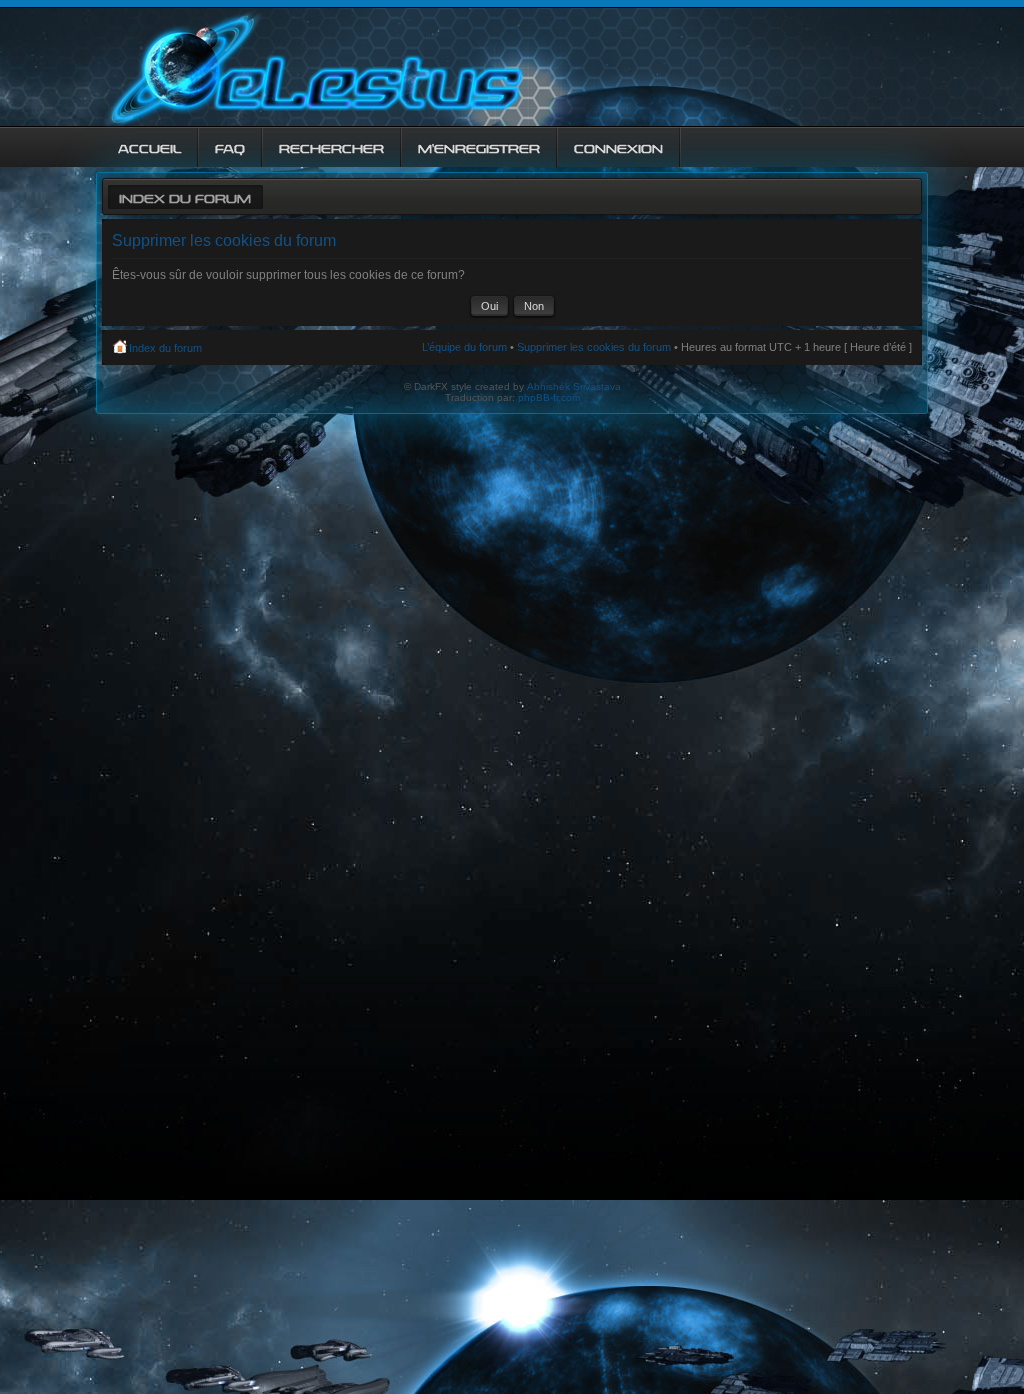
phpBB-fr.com (549, 397)
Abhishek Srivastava (574, 386)
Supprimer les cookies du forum (594, 347)
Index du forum (185, 196)
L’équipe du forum (464, 347)
